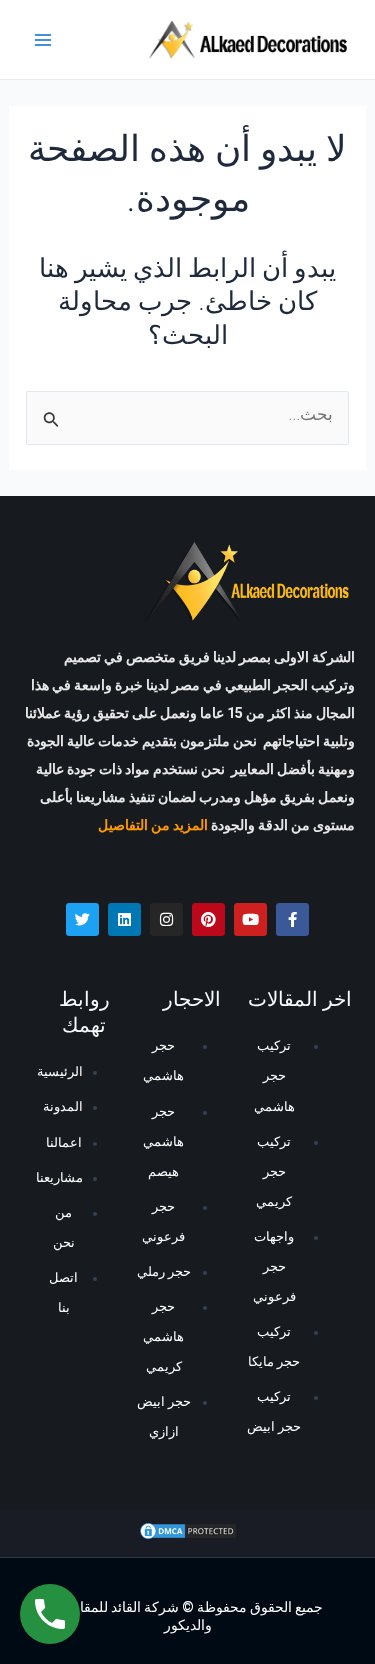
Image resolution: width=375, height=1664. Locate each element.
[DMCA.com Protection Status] (188, 1532)
